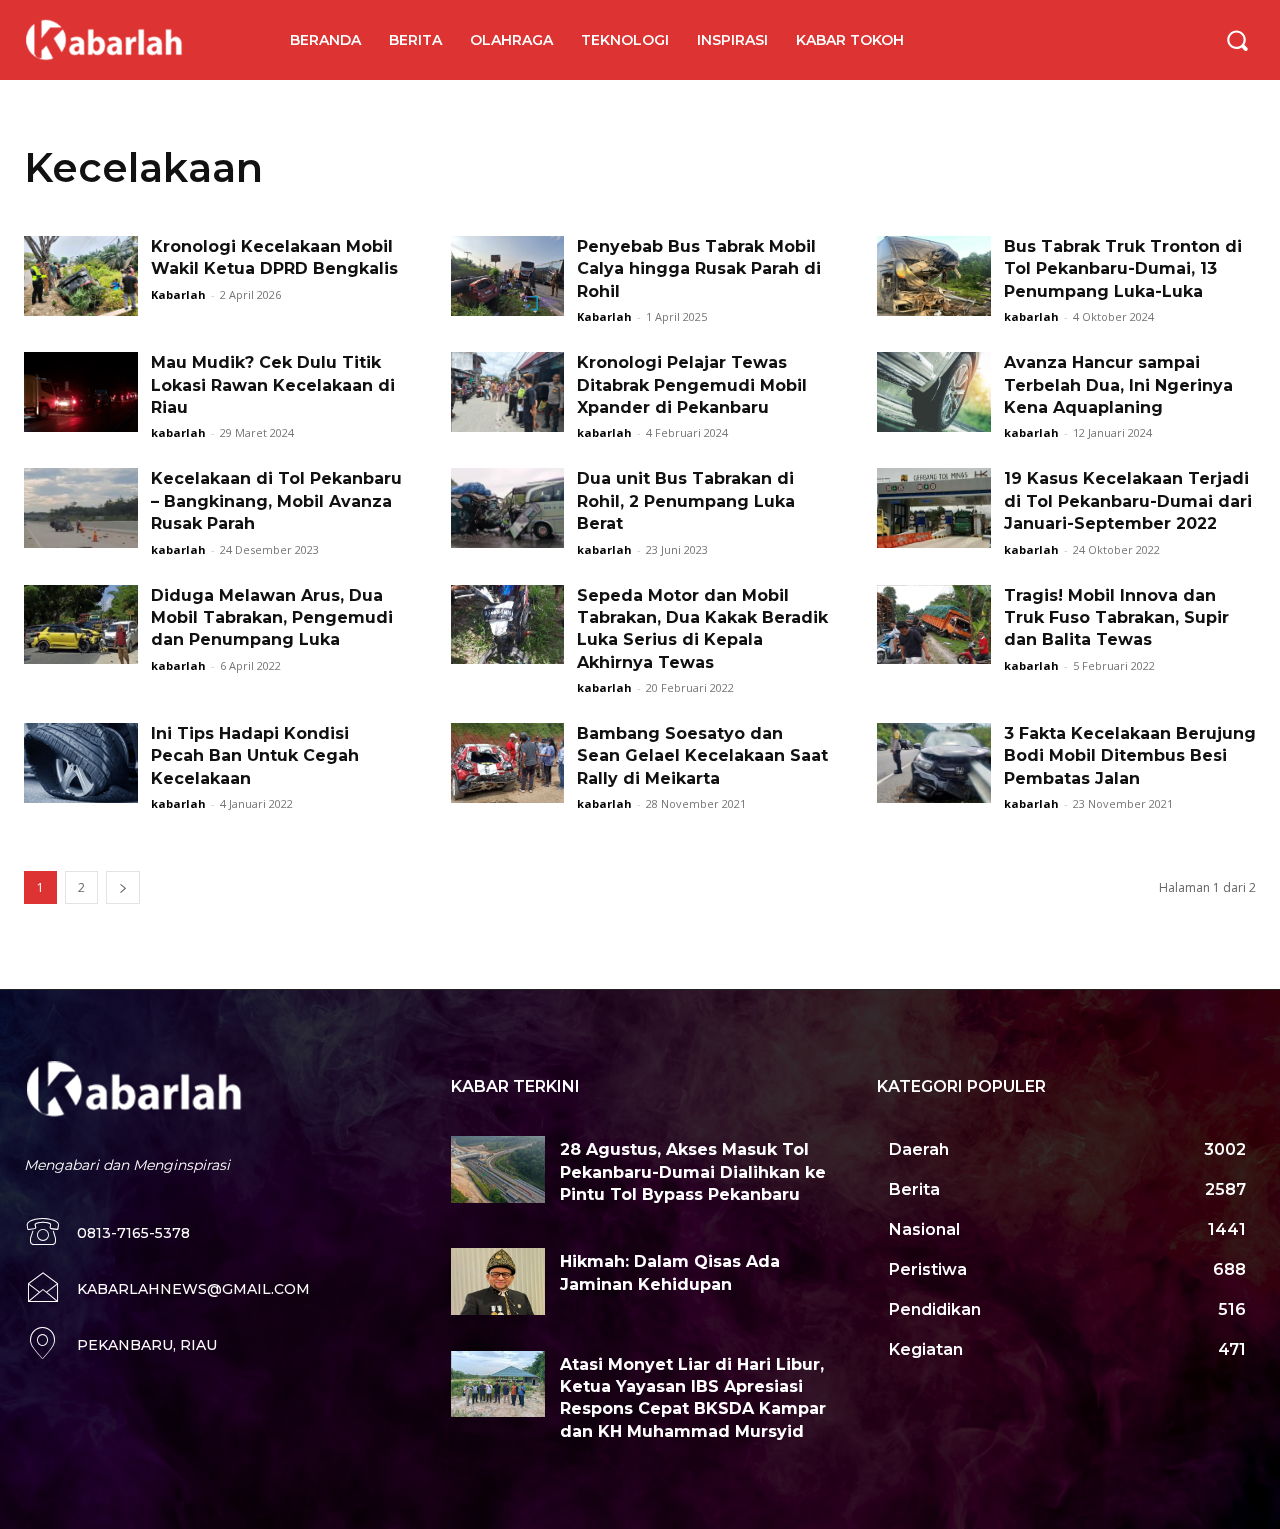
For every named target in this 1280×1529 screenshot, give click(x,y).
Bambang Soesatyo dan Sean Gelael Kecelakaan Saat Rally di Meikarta (702, 756)
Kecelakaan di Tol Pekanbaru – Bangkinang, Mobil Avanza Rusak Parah (276, 501)
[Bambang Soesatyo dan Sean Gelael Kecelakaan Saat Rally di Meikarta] (508, 763)
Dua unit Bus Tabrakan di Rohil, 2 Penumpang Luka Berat (686, 501)
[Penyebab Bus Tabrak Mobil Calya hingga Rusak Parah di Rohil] (508, 276)
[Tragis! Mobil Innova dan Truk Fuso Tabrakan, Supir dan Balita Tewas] (934, 625)
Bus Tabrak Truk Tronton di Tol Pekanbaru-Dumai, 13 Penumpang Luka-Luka (1123, 269)
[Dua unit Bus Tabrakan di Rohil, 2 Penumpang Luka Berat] (508, 508)
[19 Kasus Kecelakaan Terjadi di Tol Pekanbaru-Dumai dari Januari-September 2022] (934, 508)
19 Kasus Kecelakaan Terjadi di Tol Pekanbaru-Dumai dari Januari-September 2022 (1128, 501)
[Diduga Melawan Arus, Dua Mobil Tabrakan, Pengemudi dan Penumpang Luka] (81, 625)
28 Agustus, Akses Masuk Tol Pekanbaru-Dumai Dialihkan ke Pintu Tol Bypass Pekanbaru (693, 1172)
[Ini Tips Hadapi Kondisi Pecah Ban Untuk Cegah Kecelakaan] (81, 763)
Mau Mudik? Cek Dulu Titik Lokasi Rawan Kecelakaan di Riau (273, 385)
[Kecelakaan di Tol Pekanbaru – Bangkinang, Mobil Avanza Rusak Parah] (81, 508)
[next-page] (123, 887)
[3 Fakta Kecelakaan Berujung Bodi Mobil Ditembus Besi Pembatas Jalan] (934, 763)
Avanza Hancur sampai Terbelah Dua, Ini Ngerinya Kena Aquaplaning (1118, 385)
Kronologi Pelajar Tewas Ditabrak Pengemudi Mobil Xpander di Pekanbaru (692, 385)
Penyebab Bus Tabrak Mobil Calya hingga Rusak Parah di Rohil (699, 269)
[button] (1237, 40)
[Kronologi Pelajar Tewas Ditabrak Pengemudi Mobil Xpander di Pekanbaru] (508, 392)
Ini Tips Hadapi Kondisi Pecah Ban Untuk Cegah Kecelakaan (255, 756)
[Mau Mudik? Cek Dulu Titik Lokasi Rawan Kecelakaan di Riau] (81, 392)
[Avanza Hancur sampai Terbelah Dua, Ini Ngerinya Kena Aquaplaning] (934, 392)
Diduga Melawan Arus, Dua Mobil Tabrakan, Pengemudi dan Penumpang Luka (272, 618)
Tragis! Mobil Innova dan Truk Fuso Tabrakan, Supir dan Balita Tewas (1116, 618)
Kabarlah (178, 294)
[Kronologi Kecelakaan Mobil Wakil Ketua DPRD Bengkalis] (81, 276)
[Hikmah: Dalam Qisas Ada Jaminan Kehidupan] (498, 1281)
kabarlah (1031, 316)
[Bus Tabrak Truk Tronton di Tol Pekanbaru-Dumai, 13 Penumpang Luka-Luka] (934, 276)
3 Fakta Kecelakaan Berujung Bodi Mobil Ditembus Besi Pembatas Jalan (1130, 756)
